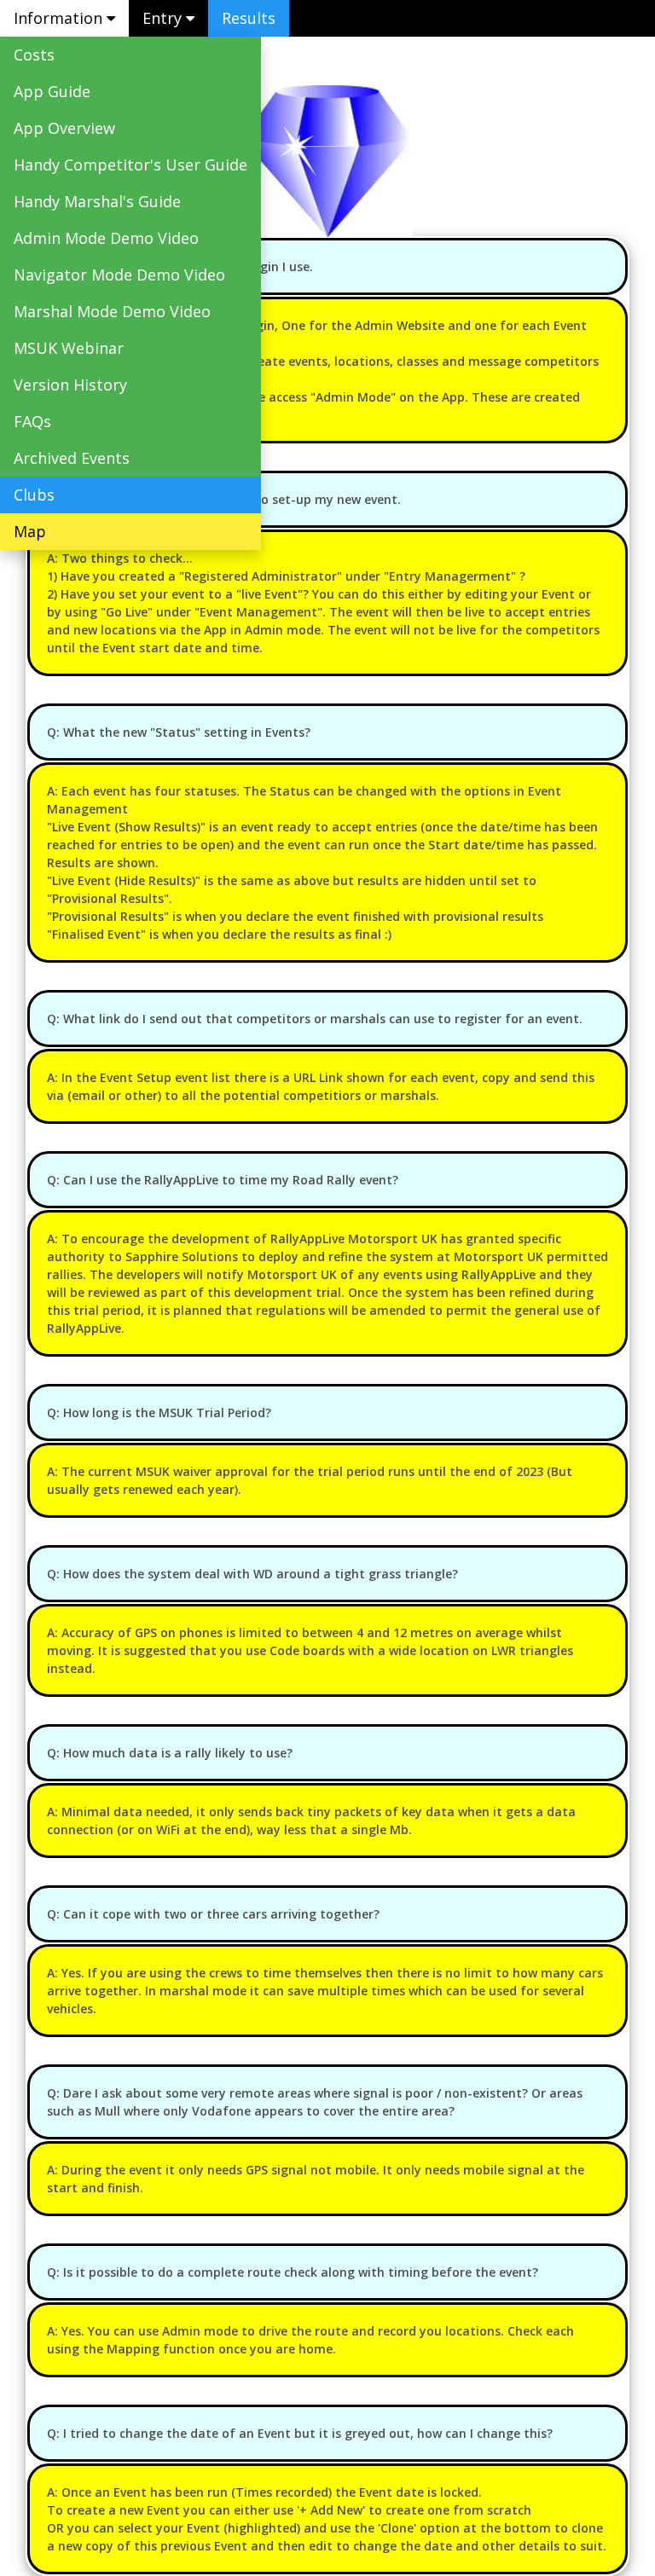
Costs (34, 55)
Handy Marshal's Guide (97, 201)
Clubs (34, 495)
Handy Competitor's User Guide (130, 165)
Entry (164, 18)
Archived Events (72, 458)
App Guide (52, 91)
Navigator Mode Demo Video (119, 275)
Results (249, 18)
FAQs (32, 421)
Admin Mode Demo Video (106, 238)
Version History (70, 385)
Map (30, 531)
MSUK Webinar (69, 348)
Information (60, 18)
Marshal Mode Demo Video (112, 311)
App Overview (64, 128)
